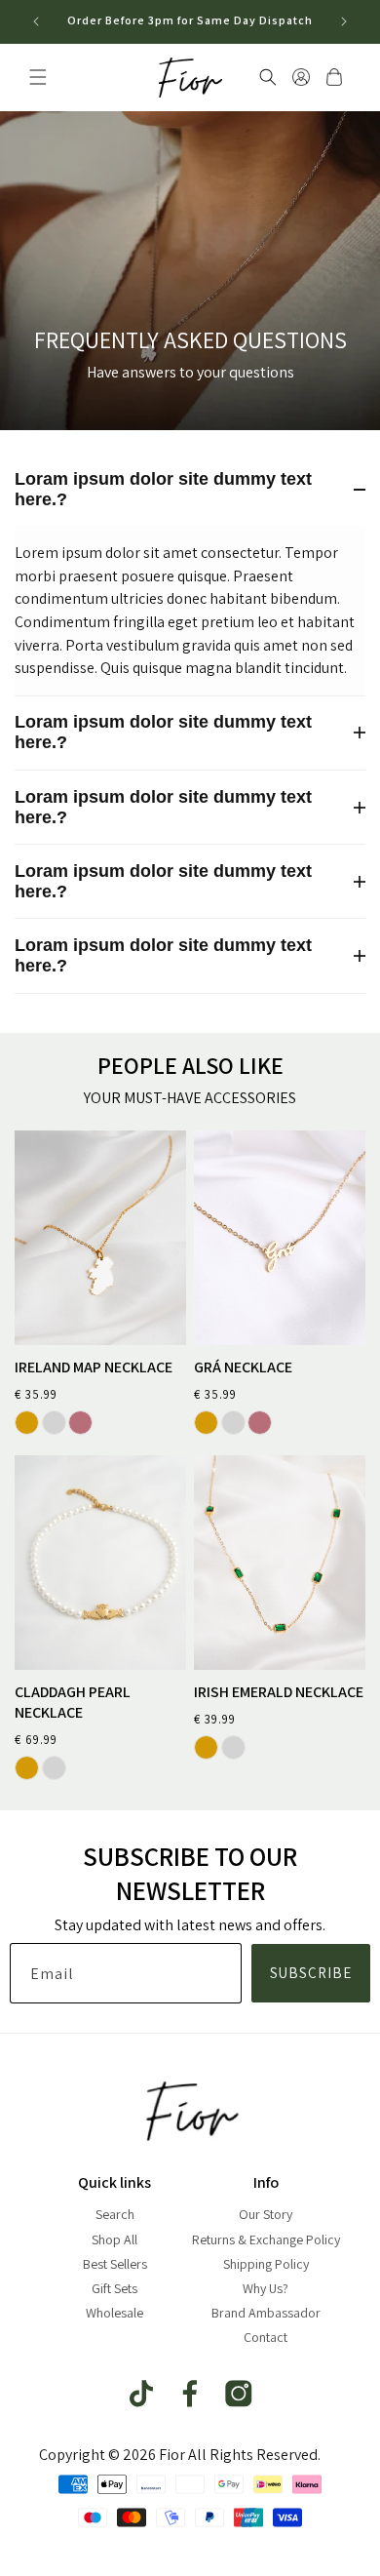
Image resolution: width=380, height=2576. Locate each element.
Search (115, 2214)
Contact (266, 2337)
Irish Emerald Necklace (279, 1692)
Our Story (266, 2214)
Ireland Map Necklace (94, 1367)
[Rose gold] (80, 1423)
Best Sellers (115, 2264)
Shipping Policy (266, 2264)
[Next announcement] (344, 21)
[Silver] (54, 1423)
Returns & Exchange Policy (266, 2239)
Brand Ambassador (266, 2313)
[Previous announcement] (36, 21)
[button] (38, 77)
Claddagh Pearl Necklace (73, 1703)
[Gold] (27, 1423)
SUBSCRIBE (311, 1973)
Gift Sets (114, 2288)
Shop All (114, 2239)
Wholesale (114, 2313)
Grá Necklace (243, 1367)
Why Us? (266, 2288)
